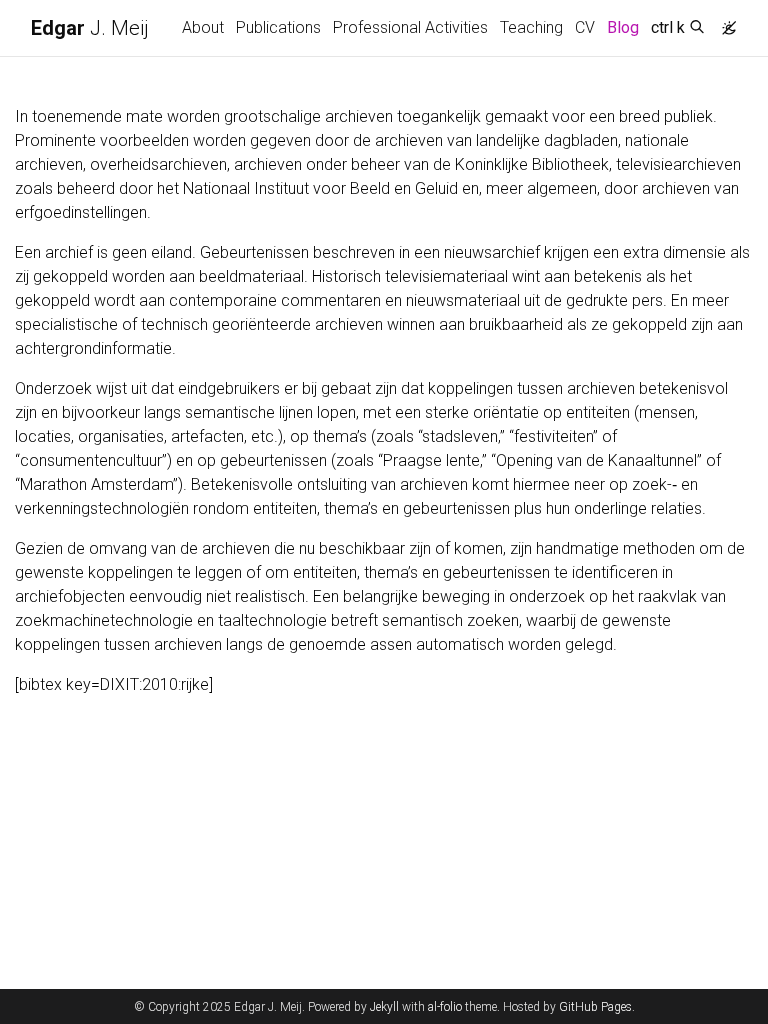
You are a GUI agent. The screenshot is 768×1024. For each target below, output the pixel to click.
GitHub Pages (595, 1007)
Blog (623, 27)
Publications (278, 27)
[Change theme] (724, 22)
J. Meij (90, 28)
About (203, 27)
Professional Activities (410, 27)
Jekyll (384, 1007)
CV (585, 27)
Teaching (531, 27)
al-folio (445, 1007)
